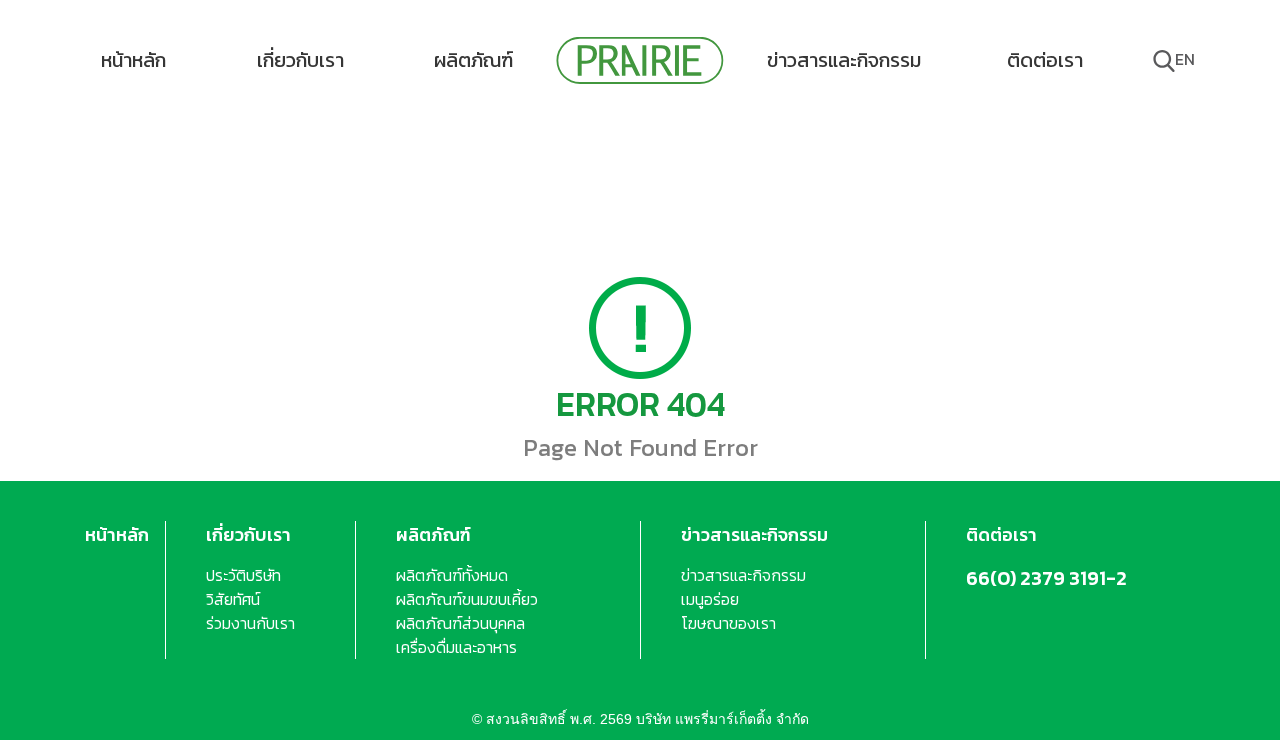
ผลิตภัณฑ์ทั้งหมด (452, 575)
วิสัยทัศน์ (233, 599)
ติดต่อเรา (1045, 60)
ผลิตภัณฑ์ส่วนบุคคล (460, 623)
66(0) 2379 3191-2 (1046, 578)
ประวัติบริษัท (243, 575)
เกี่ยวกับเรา (300, 60)
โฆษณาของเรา (728, 623)
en (1185, 59)
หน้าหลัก (133, 60)
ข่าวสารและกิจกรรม (844, 60)
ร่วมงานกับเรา (250, 623)
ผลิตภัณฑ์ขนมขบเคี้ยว (467, 599)
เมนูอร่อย (710, 599)
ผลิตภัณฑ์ (473, 60)
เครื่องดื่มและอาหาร (456, 647)
